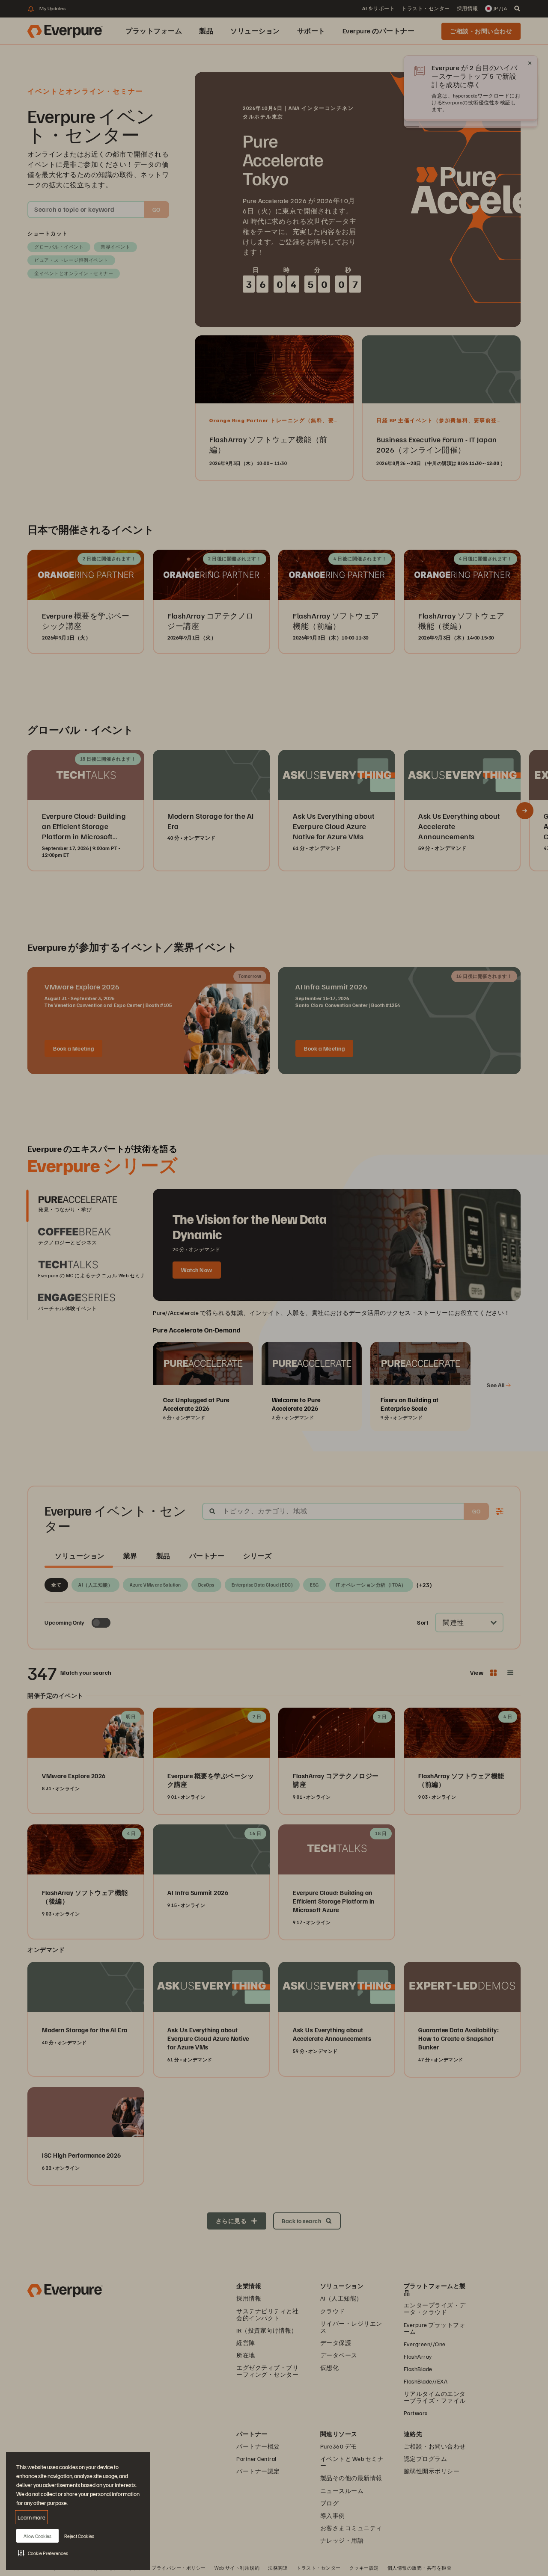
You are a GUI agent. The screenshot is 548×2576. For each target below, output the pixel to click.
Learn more (31, 2517)
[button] (43, 2553)
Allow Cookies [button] (37, 2536)
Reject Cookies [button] (79, 2536)
